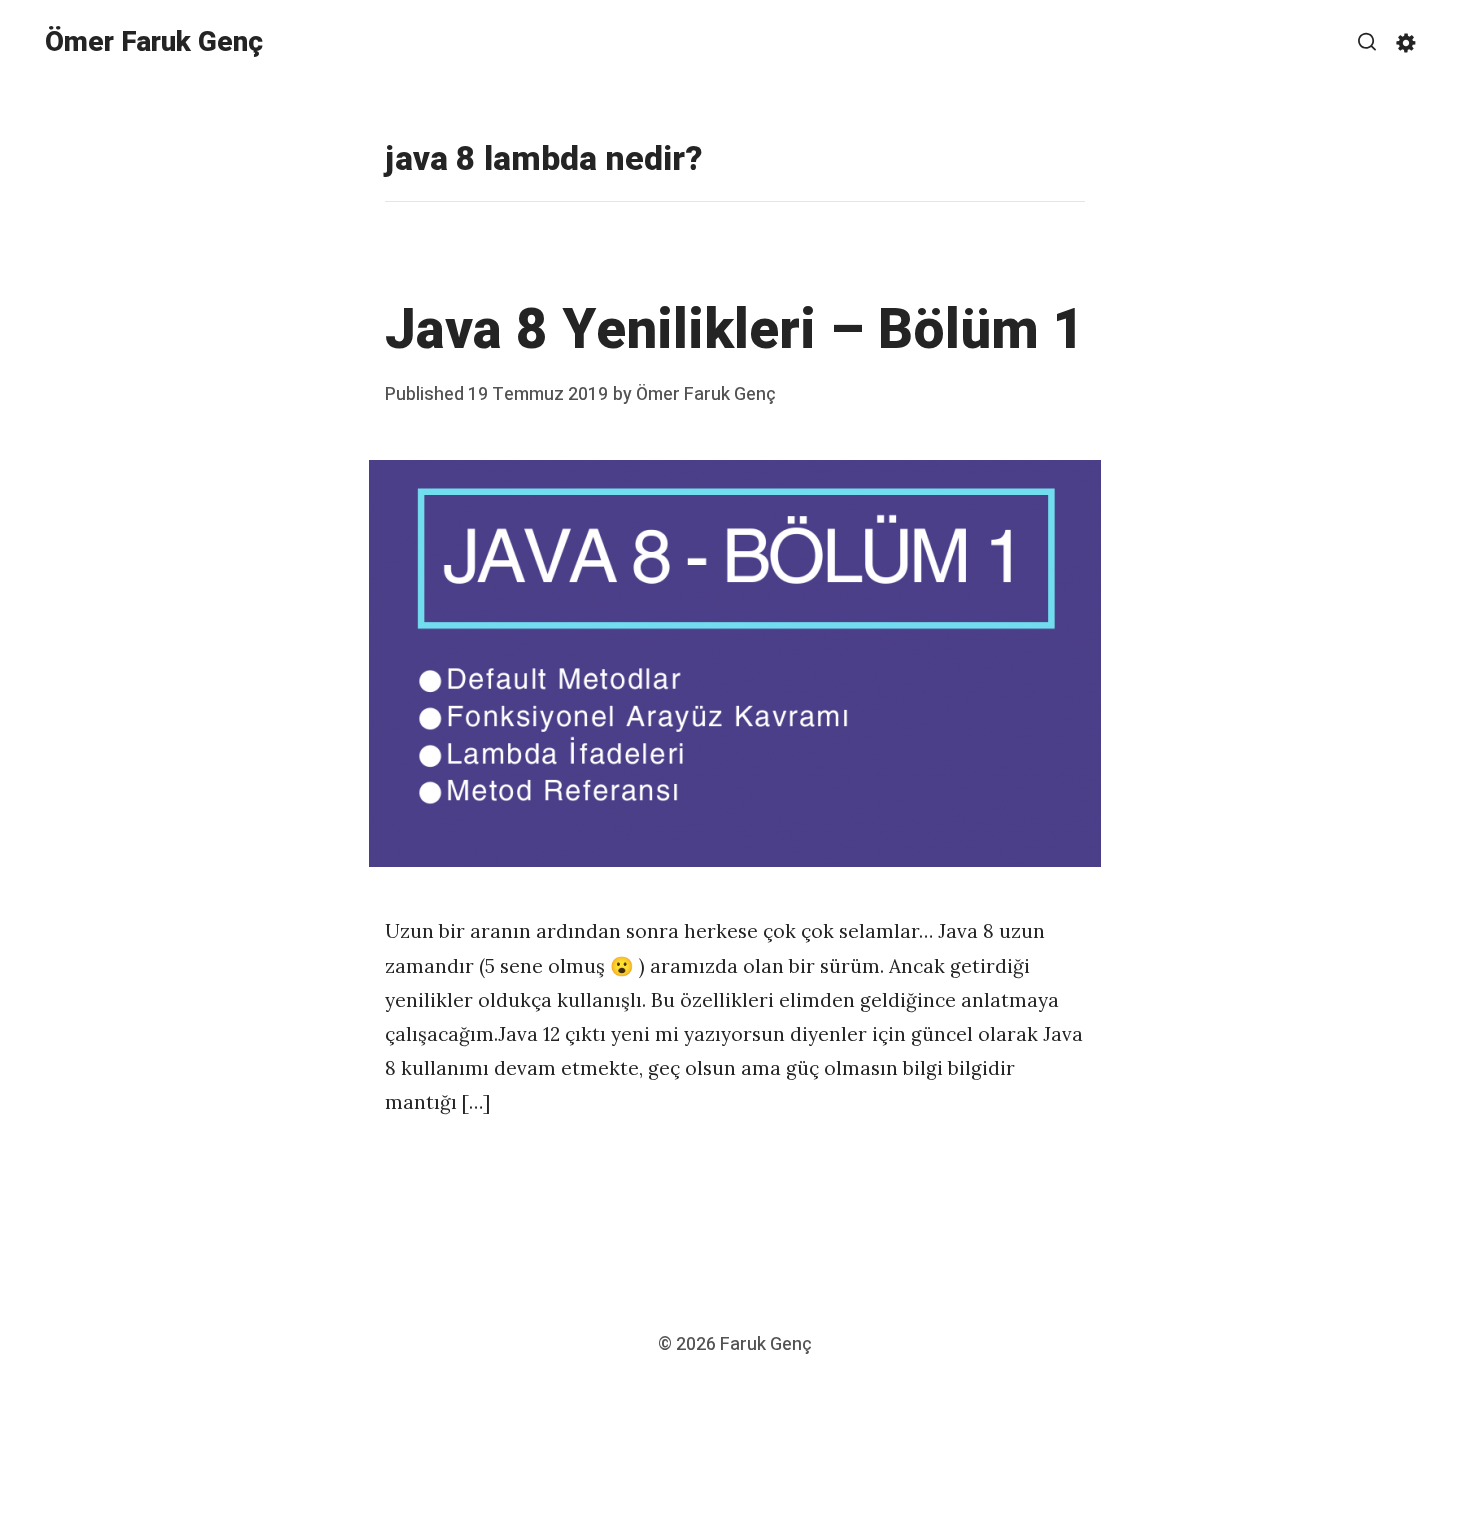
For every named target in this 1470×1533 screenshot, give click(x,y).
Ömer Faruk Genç (154, 42)
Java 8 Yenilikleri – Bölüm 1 (735, 330)
